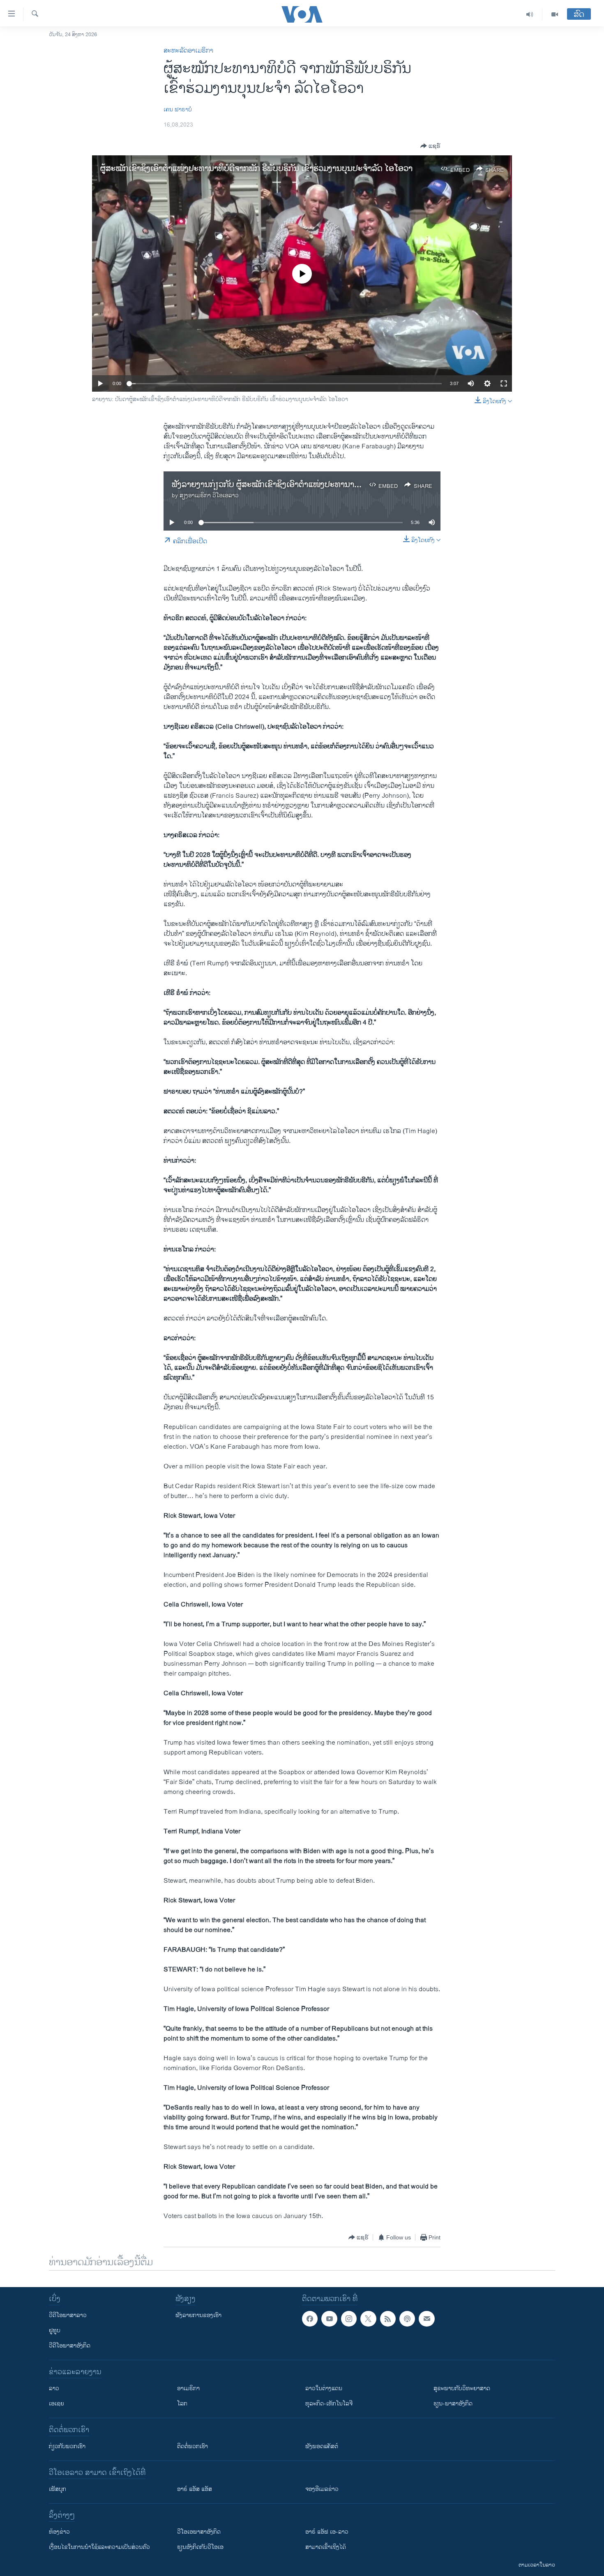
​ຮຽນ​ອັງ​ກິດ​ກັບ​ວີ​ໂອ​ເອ (200, 2547)
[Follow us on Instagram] (349, 2319)
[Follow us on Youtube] (329, 2319)
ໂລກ (182, 2404)
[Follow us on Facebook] (310, 2319)
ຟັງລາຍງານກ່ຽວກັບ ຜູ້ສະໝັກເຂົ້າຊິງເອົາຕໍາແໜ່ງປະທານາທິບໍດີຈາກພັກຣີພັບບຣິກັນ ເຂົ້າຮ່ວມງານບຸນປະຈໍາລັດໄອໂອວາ (358, 485)
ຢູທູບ (55, 2330)
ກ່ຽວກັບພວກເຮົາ (67, 2446)
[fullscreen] (504, 383)
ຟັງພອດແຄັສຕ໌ (322, 2446)
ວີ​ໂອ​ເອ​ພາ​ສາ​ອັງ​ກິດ (199, 2532)
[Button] (430, 146)
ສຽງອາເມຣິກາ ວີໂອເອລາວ (209, 495)
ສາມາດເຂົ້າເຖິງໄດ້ (326, 2547)
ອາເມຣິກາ (188, 2388)
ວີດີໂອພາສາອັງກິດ (70, 2346)
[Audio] (530, 14)
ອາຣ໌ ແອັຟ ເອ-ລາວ (327, 2532)
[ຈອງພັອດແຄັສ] (426, 2319)
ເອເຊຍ (56, 2404)
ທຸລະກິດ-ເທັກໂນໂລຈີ (329, 2404)
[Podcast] (407, 2319)
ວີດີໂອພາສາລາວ (68, 2315)
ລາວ (54, 2388)
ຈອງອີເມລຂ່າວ (322, 2489)
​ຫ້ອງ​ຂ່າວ (59, 2532)
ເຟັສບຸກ (58, 2489)
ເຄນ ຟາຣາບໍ (178, 110)
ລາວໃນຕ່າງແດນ (324, 2388)
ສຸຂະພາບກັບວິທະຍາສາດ (462, 2388)
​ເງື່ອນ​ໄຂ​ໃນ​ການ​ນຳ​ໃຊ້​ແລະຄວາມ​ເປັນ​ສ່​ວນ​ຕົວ (99, 2547)
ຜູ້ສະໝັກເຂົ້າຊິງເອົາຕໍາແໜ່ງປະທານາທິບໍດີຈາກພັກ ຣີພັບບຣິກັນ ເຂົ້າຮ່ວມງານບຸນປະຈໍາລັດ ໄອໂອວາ (256, 169)
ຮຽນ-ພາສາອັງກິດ (453, 2404)
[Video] (555, 14)
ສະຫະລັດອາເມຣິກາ (188, 51)
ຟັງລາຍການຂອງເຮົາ (198, 2315)
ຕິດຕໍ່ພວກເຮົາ (192, 2446)
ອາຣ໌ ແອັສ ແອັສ (195, 2489)
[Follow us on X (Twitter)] (368, 2319)
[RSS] (388, 2319)
